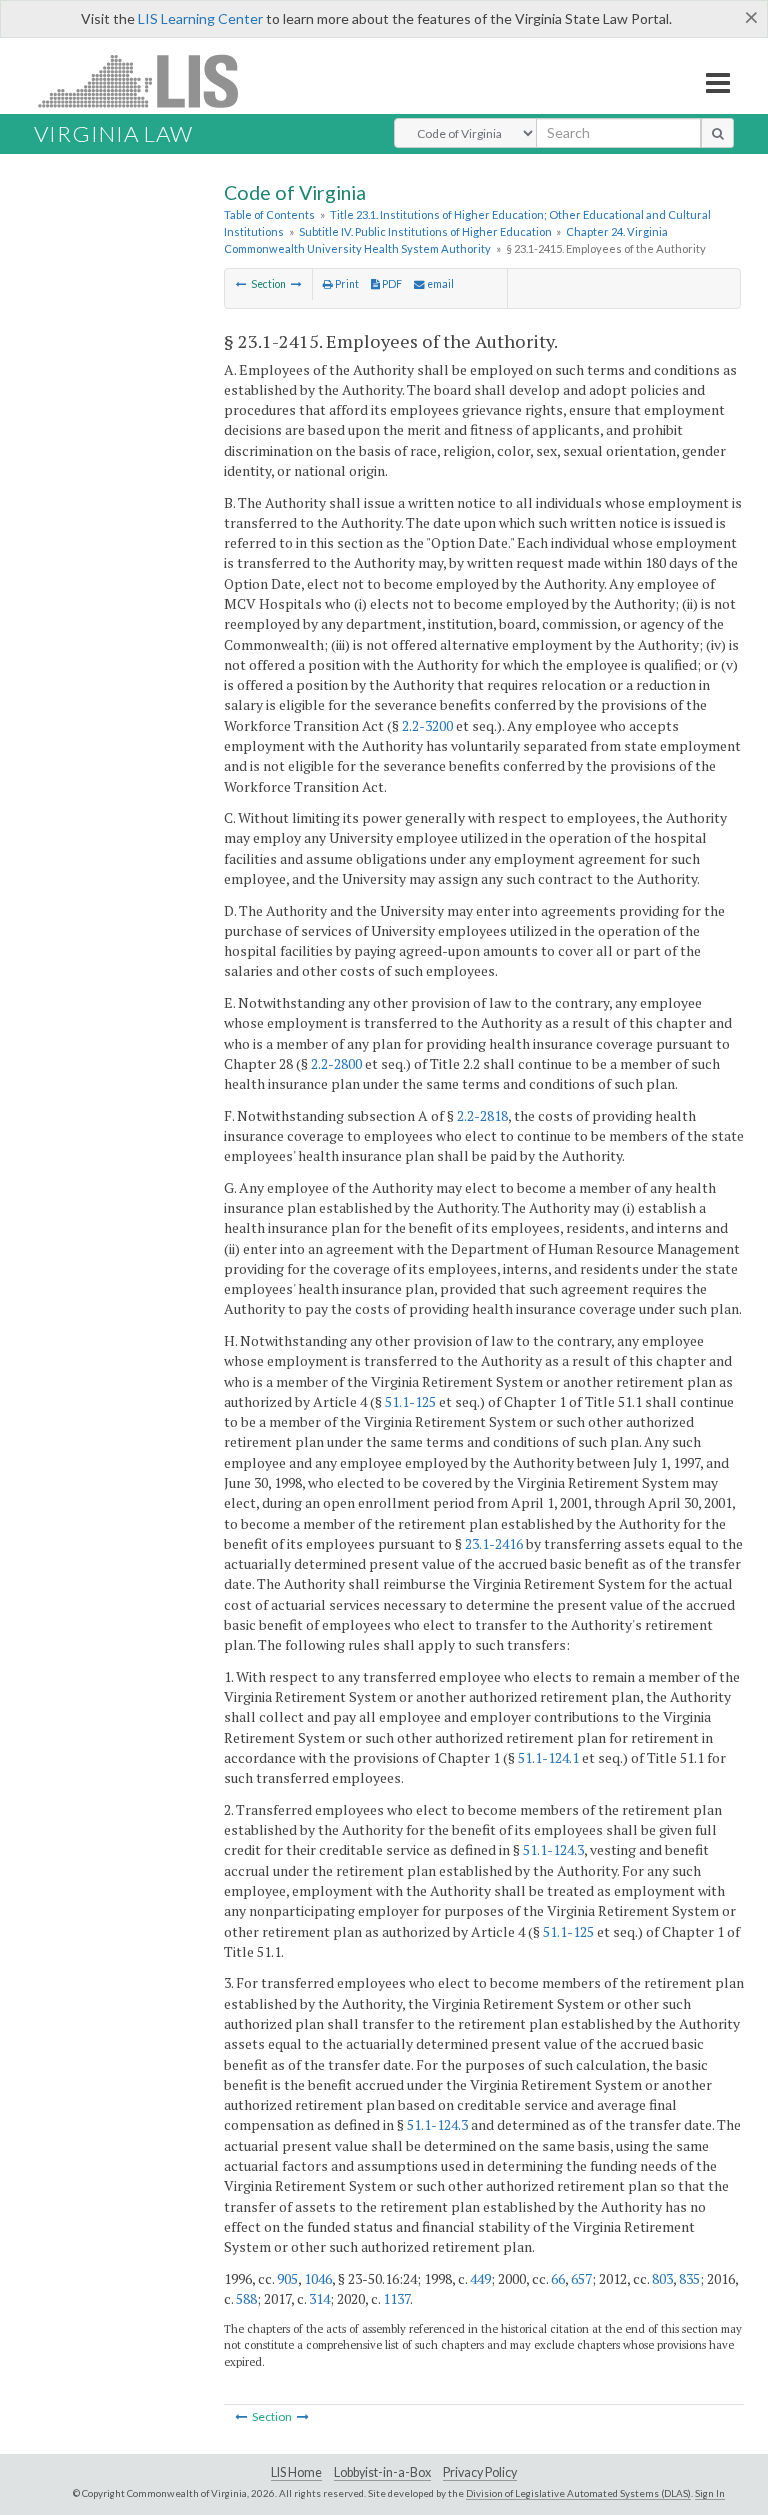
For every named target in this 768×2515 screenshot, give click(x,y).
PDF (391, 284)
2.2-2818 (482, 1115)
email (439, 284)
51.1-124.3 (553, 1849)
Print (346, 284)
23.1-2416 (494, 1543)
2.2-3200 (427, 725)
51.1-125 (410, 1401)
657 (581, 2278)
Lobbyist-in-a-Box (382, 2472)
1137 (396, 2298)
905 (287, 2278)
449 (480, 2278)
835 (689, 2278)
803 (662, 2278)
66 (558, 2278)
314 (319, 2298)
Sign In (710, 2493)
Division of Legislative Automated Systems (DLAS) (578, 2493)
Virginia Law (113, 133)
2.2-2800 (336, 1063)
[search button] (717, 133)
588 (246, 2298)
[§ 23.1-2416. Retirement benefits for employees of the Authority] (296, 284)
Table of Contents (269, 214)
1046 (318, 2278)
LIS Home (296, 2472)
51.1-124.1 (548, 1757)
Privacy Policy (480, 2472)
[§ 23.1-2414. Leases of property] (241, 284)
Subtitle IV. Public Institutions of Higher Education (425, 231)
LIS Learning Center (200, 18)
